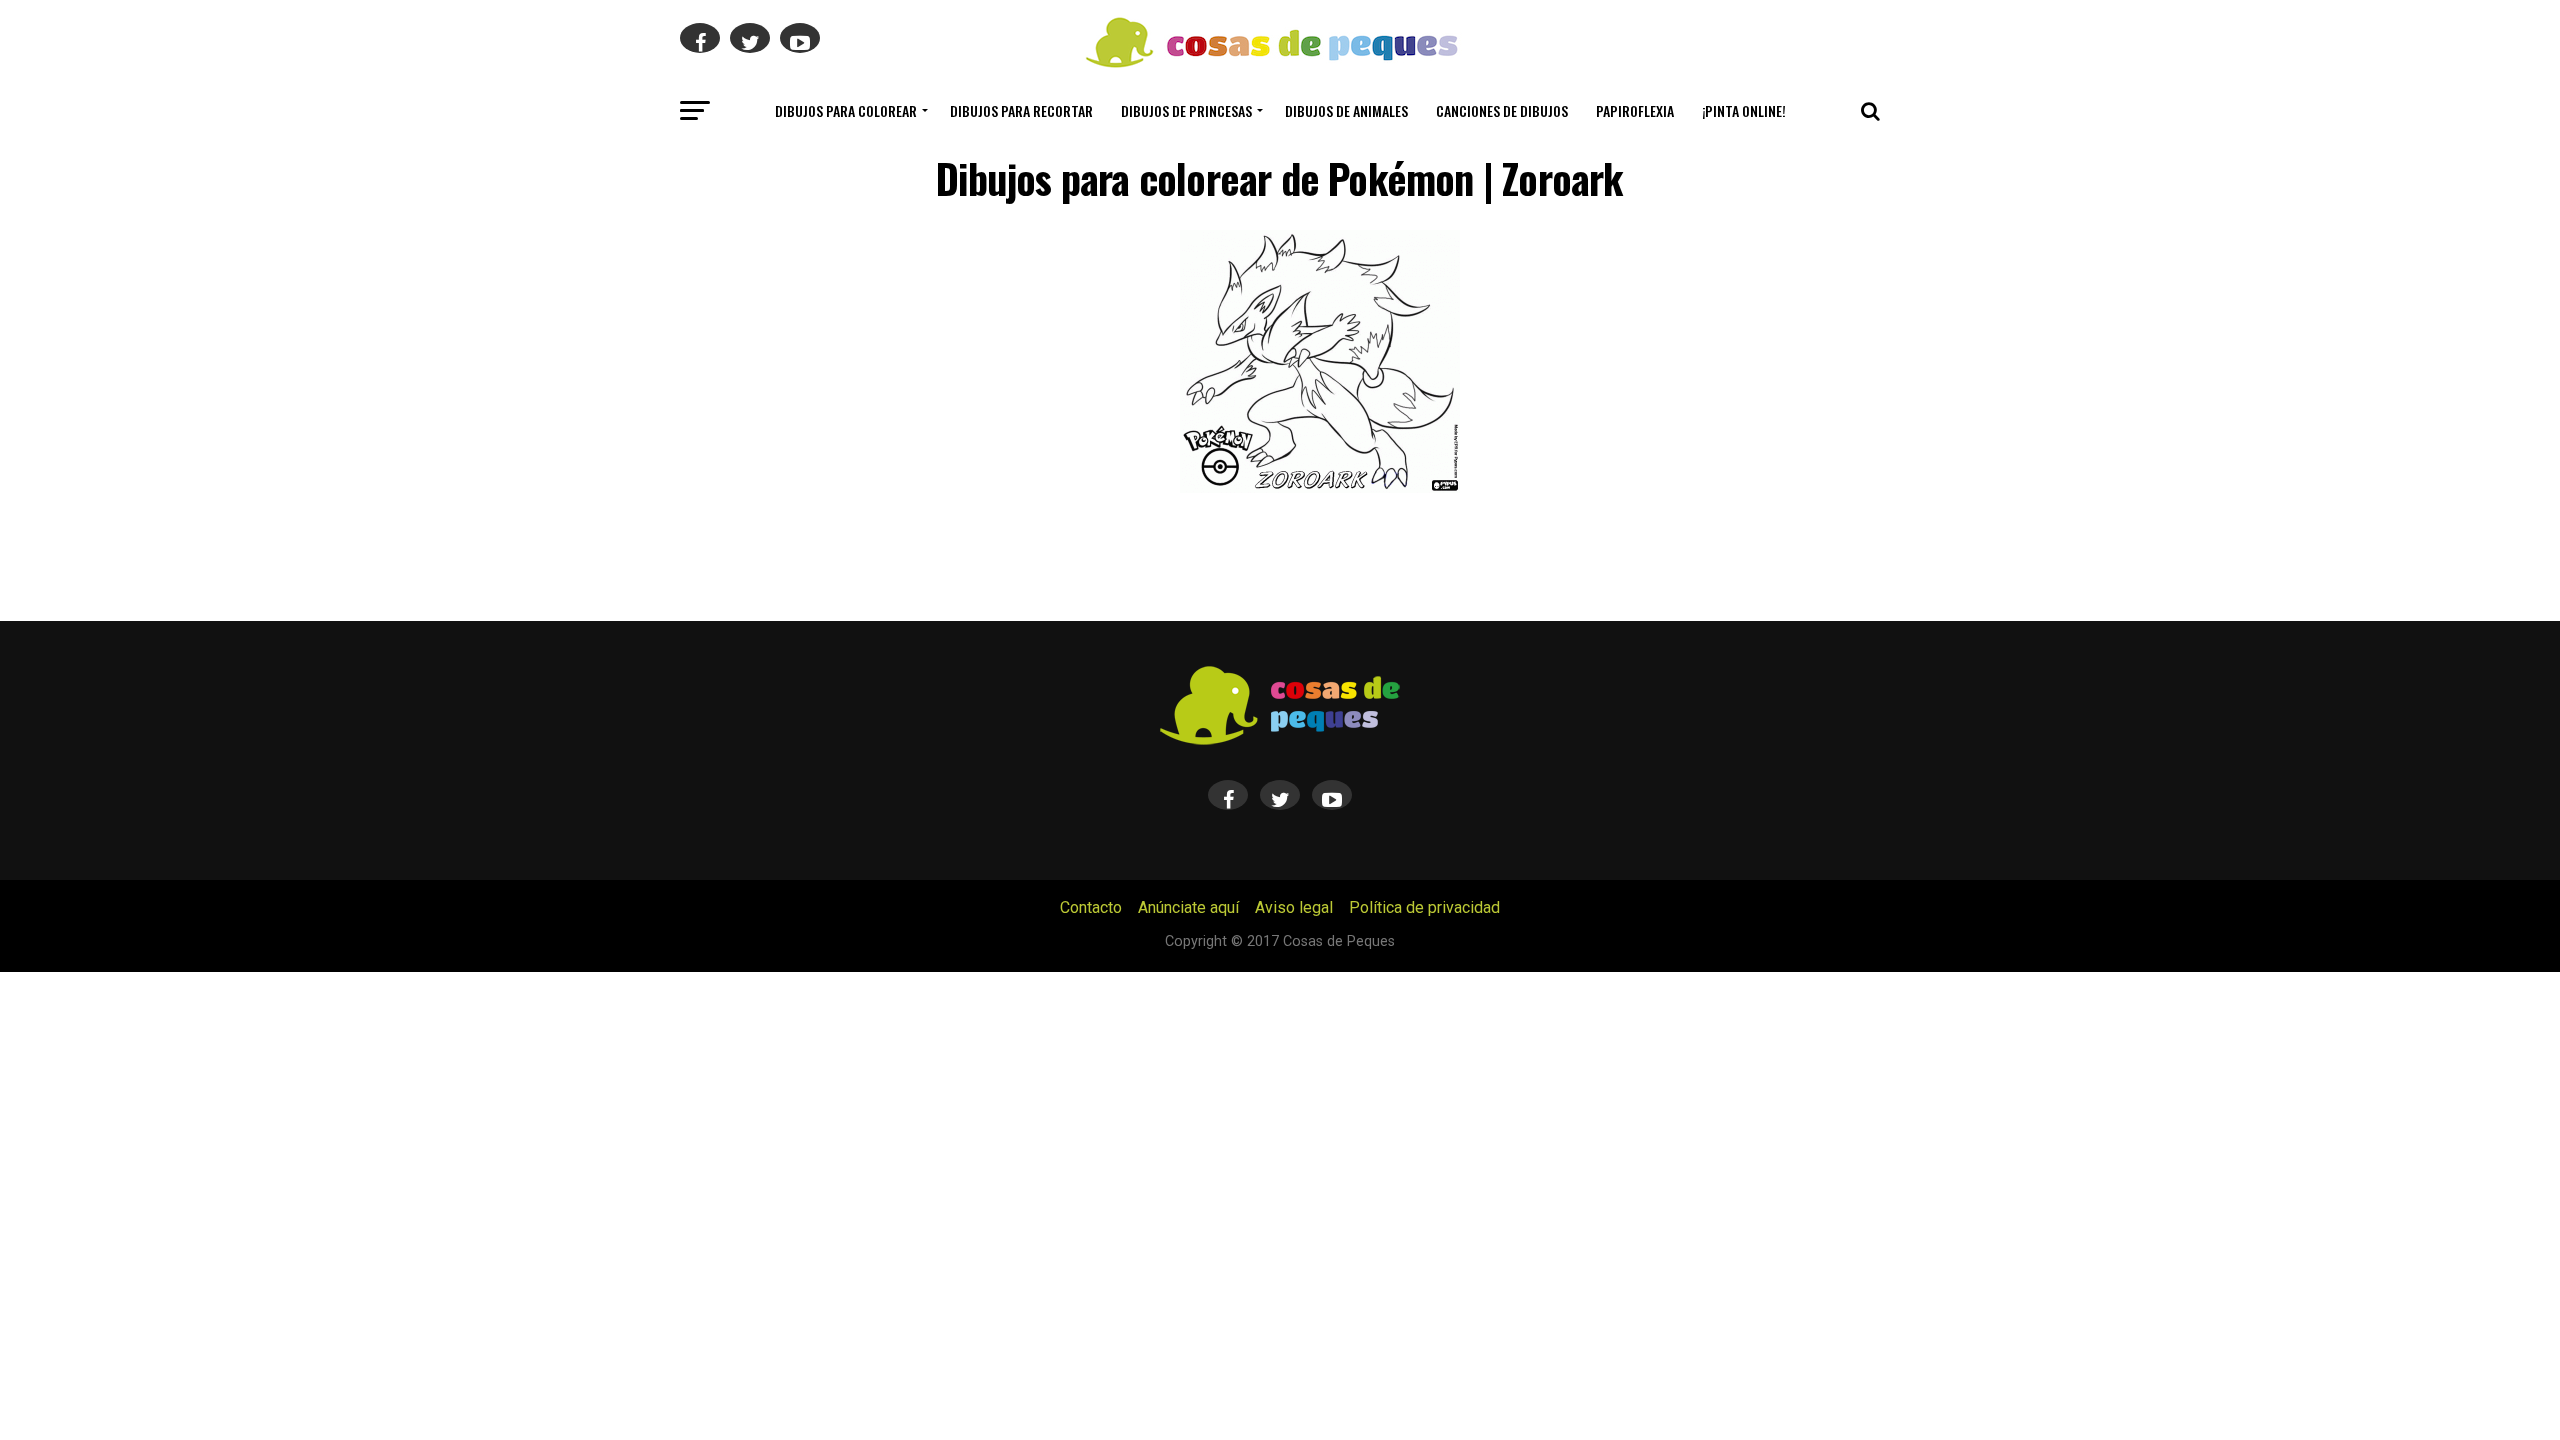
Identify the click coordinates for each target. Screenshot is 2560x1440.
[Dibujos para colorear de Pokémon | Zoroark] (1320, 487)
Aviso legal (1294, 907)
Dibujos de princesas (1186, 110)
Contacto (1091, 907)
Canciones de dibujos (1502, 110)
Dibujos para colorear (846, 110)
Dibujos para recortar (1021, 110)
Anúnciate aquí (1188, 907)
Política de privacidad (1424, 907)
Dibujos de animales (1346, 110)
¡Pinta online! (1744, 110)
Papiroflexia (1635, 110)
